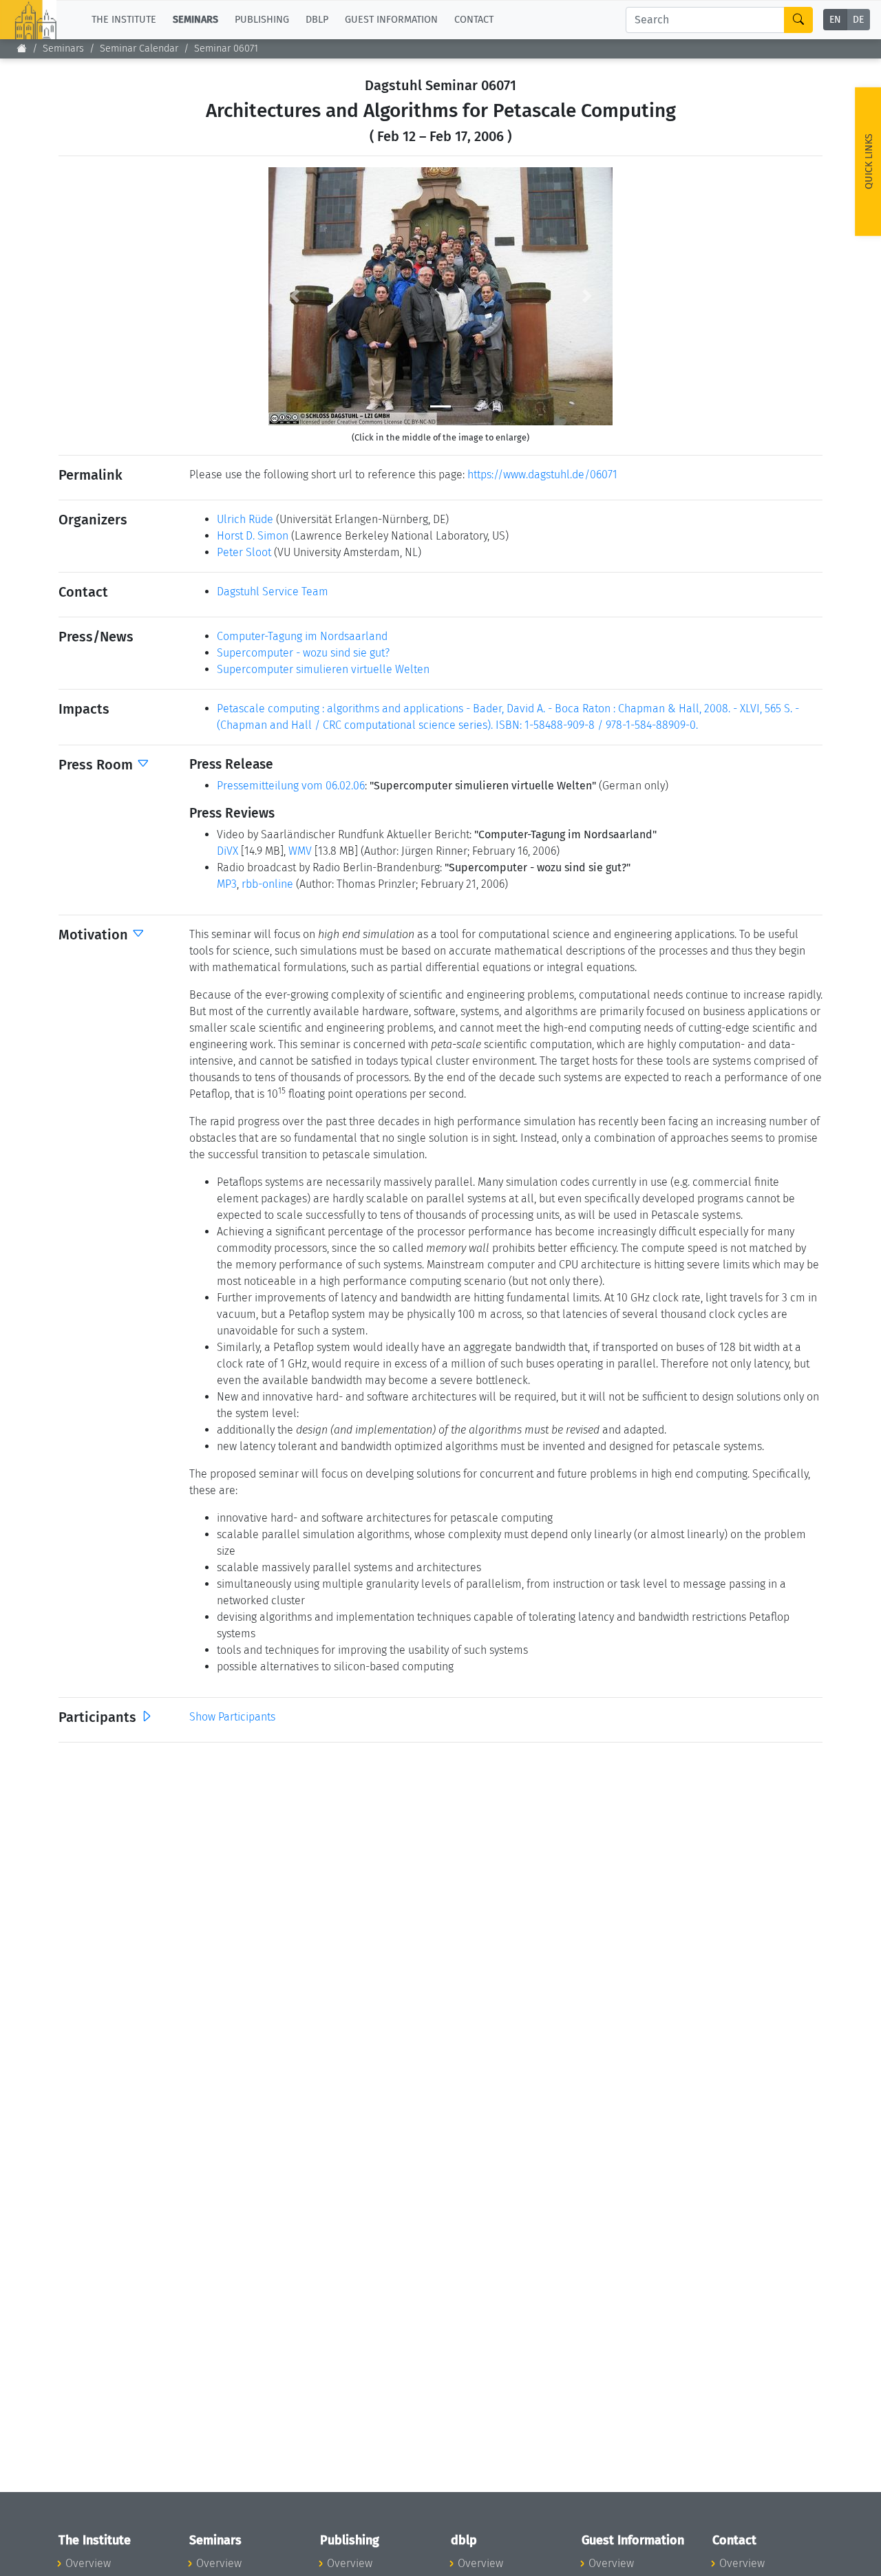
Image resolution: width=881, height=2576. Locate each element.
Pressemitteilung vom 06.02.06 (291, 786)
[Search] (798, 20)
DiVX (227, 851)
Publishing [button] (262, 20)
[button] (294, 296)
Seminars (63, 49)
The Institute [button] (124, 20)
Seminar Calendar (139, 49)
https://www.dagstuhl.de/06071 (542, 475)
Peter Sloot (244, 552)
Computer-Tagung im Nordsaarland (302, 636)
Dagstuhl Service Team (273, 592)
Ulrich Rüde (245, 519)
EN (835, 20)
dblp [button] (317, 20)
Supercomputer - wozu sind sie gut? (303, 653)
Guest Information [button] (391, 20)
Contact (474, 20)
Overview (88, 2563)
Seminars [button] (195, 20)
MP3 (227, 884)
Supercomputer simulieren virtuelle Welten (323, 669)
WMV (300, 851)
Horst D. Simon (253, 536)
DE (858, 20)
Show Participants (232, 1717)
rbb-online (267, 884)
